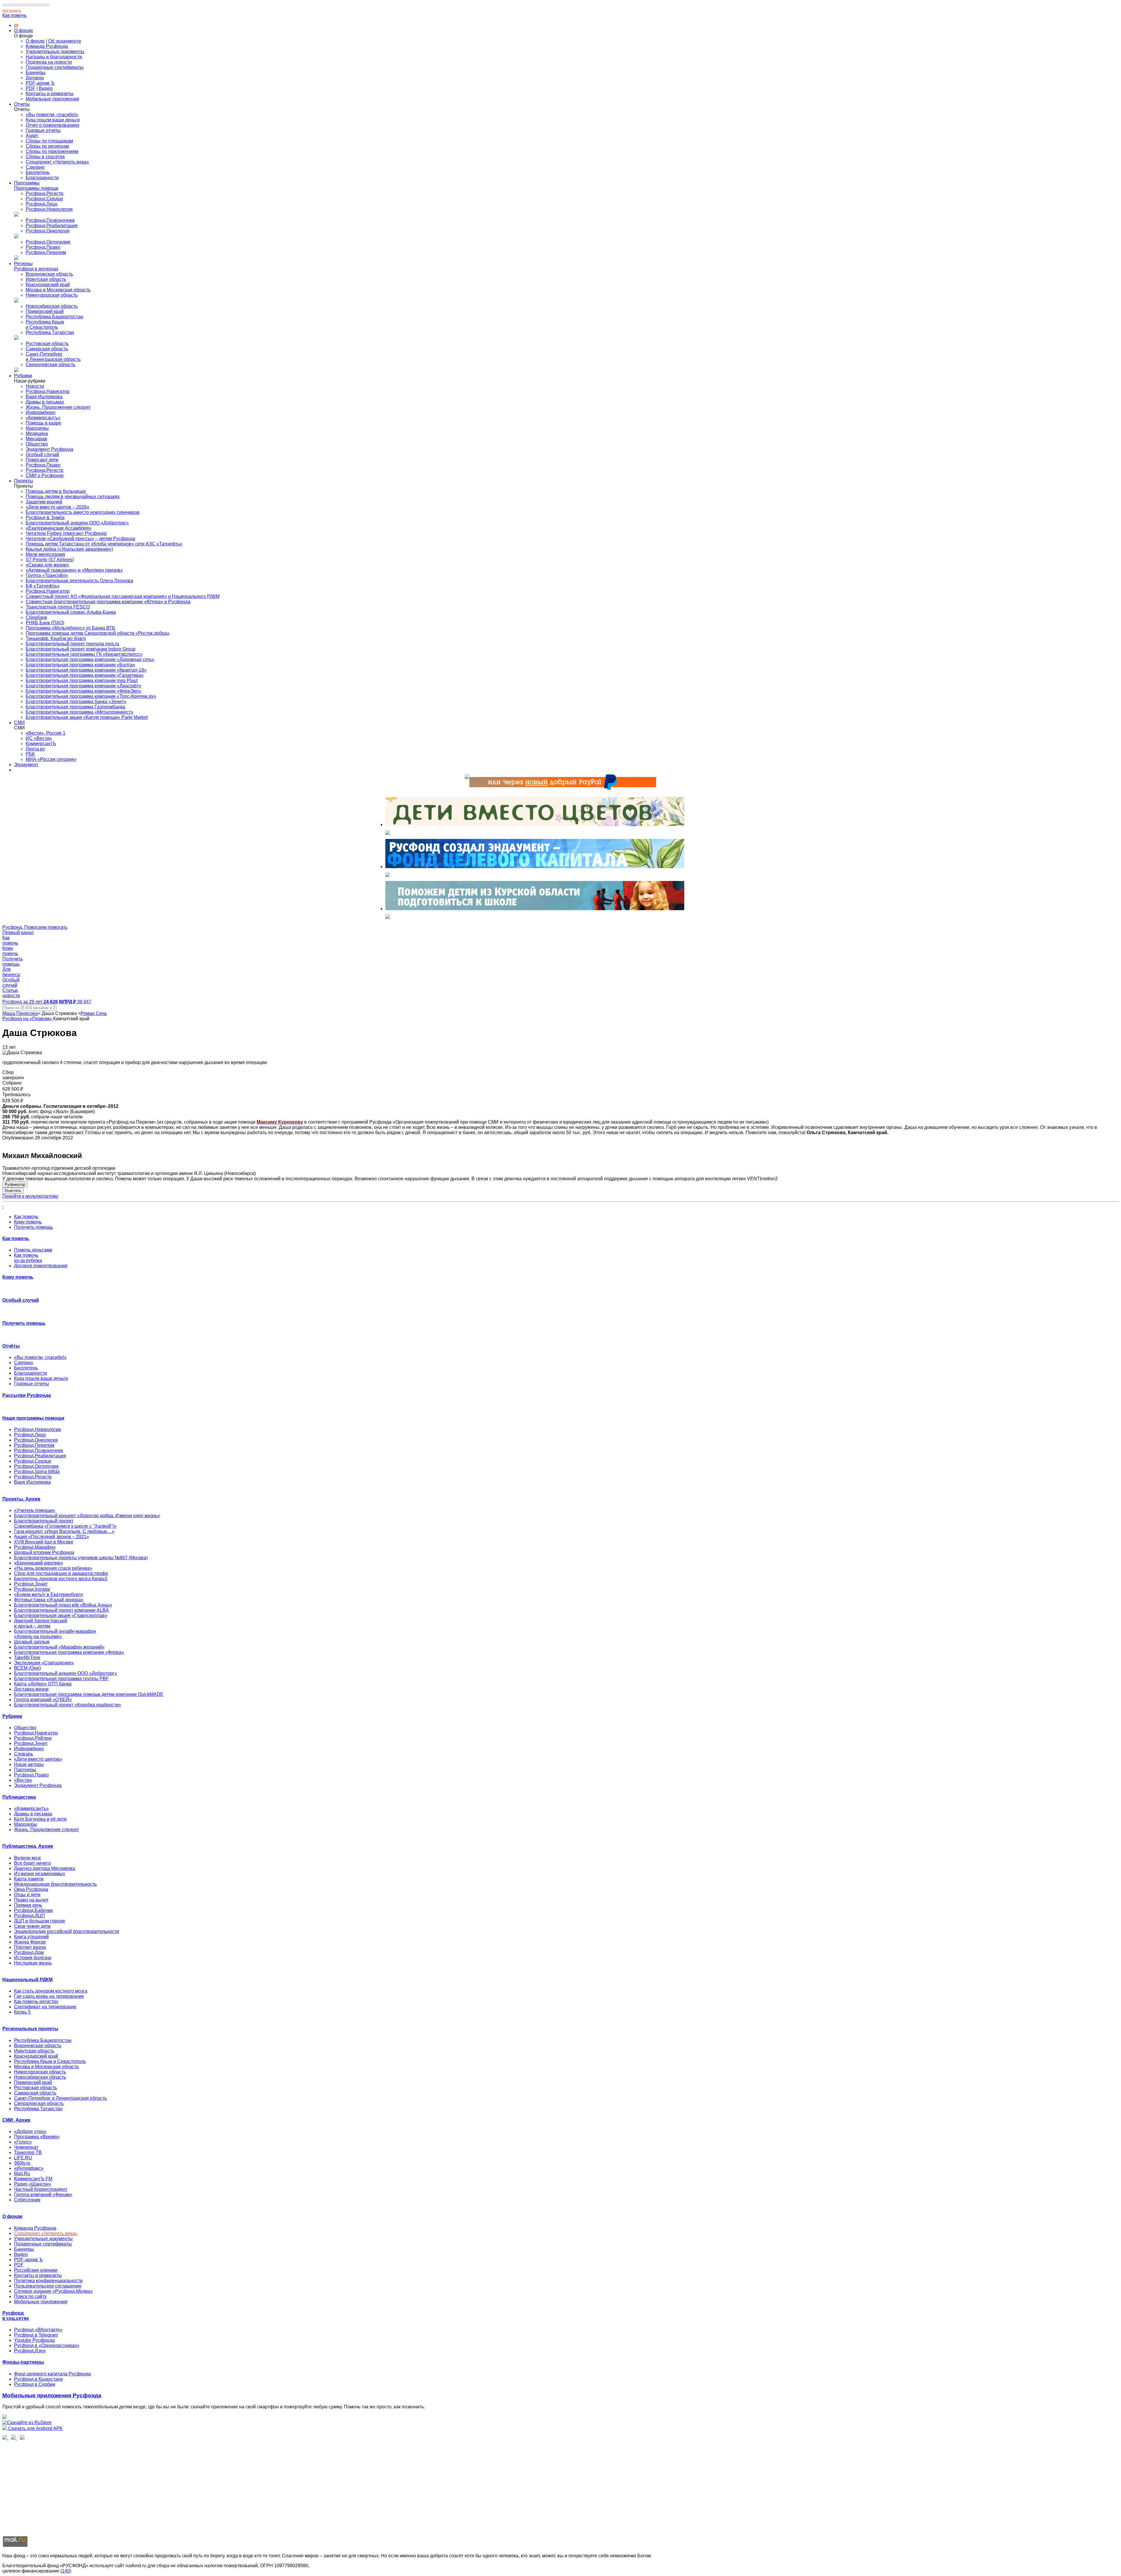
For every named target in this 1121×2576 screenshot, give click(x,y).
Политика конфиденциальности (48, 2281)
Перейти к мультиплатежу (30, 1196)
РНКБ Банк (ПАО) (45, 623)
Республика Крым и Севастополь (45, 325)
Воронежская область (49, 274)
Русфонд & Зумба (45, 518)
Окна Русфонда (31, 1889)
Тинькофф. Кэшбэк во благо (56, 638)
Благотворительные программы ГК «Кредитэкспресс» (84, 654)
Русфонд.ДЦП (29, 1916)
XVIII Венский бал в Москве (44, 1542)
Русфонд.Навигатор (48, 391)
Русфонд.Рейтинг (33, 1738)
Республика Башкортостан (54, 317)
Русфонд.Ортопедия (48, 242)
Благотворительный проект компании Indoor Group (81, 649)
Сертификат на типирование (45, 2007)
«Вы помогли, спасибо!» (52, 115)
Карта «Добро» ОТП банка (43, 1684)
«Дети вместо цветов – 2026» (58, 507)
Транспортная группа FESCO (58, 607)
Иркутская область (46, 279)
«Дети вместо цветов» (38, 1759)
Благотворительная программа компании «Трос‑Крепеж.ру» (91, 696)
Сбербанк (36, 617)
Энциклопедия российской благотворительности (67, 1931)
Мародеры (37, 428)
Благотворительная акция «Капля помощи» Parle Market (87, 717)
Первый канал (18, 932)
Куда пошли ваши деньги (53, 120)
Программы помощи (36, 188)
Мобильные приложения (52, 99)
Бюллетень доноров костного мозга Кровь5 (61, 1579)
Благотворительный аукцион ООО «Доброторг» (77, 523)
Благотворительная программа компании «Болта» (80, 665)
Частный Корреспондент (41, 2189)
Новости (35, 386)
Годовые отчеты (43, 130)
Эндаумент (26, 765)
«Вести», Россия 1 (46, 733)
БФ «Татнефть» (43, 586)
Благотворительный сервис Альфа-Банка (71, 612)
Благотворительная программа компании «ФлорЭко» (83, 691)
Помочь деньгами (33, 1250)
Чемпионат (26, 2147)
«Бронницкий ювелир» (39, 1563)
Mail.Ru (22, 2173)
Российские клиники (36, 2270)
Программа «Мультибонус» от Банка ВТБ (71, 628)
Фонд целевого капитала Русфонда (52, 2374)
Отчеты (22, 104)
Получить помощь (33, 1227)
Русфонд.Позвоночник (50, 220)
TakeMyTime (27, 1658)
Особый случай (42, 454)
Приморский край (45, 311)
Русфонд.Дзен (30, 2351)
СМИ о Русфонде (45, 476)
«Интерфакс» (29, 2168)
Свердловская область (51, 365)
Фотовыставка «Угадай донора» (49, 1600)
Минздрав (36, 439)
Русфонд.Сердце (44, 199)
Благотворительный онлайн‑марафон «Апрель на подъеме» (55, 1634)
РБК (30, 754)
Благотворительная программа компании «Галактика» (85, 675)
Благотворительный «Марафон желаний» (59, 1647)
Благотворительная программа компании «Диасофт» (83, 686)
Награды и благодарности (54, 57)
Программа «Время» (37, 2137)
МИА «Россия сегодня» (51, 759)
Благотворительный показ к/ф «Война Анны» (63, 1605)
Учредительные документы (55, 52)
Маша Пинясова (20, 1013)
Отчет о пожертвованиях (53, 125)
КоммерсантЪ (41, 744)
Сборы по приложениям (52, 151)
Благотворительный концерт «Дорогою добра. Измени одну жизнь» (87, 1516)
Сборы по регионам (47, 146)
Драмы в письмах (45, 402)
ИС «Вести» (39, 738)
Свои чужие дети (32, 1926)
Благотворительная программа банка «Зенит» (76, 702)
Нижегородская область (52, 295)
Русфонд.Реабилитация (52, 226)
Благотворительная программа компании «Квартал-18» (86, 670)
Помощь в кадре (43, 423)
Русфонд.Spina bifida (37, 1472)
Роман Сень (94, 1013)
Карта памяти (29, 1879)
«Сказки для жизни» (47, 565)
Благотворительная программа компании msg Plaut (82, 680)
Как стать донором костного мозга (51, 1991)
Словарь (24, 1754)
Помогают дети (42, 460)
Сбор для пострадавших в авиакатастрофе (61, 1573)
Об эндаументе (65, 41)
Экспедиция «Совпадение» (44, 1663)
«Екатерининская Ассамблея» (59, 528)
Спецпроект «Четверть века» (57, 162)
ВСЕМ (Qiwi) (27, 1668)
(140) (66, 2571)
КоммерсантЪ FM (33, 2179)
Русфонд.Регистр (45, 193)
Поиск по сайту (30, 2296)
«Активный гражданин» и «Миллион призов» (74, 570)
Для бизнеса (12, 11)
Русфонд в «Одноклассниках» (47, 2345)
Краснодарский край (48, 285)
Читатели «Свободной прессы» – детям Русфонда (80, 539)
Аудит (32, 136)
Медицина (37, 433)
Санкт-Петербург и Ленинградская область (53, 357)
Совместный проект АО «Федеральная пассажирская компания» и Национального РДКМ (123, 596)
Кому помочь (28, 1222)
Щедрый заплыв (32, 1642)
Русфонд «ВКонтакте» (38, 2330)
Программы (27, 183)
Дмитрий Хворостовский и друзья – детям (41, 1623)
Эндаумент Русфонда (49, 449)
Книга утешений (31, 1937)
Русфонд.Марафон (35, 1547)
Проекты (24, 481)
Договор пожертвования (41, 1266)
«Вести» (23, 1780)
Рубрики (23, 376)
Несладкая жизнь (33, 1963)
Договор (35, 78)
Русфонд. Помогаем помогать (35, 927)
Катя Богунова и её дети (40, 1819)
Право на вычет (31, 1900)
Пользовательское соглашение (48, 2286)
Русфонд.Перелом (46, 252)
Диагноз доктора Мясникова (45, 1868)
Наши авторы (29, 1764)
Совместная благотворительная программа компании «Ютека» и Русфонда (108, 602)
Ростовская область (47, 344)
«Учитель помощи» (35, 1510)
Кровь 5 (22, 2012)
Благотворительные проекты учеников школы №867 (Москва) (81, 1558)
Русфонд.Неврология (49, 209)
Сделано (35, 167)
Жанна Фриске (30, 1942)
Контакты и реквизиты (50, 94)
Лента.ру (35, 749)
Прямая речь (28, 1905)
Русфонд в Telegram (36, 2335)
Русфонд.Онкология (48, 231)
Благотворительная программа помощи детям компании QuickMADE (89, 1694)
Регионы (23, 264)
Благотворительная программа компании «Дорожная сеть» (90, 659)
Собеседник (27, 2200)
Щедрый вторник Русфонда (44, 1552)
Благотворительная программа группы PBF (61, 1679)
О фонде (24, 31)
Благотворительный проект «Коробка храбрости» (68, 1705)
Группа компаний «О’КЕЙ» (43, 1700)
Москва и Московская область (58, 290)
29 (16, 26)
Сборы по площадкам (49, 141)
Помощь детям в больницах (56, 491)
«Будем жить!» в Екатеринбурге (48, 1594)
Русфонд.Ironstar (32, 1589)
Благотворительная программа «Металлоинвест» (80, 712)
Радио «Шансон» (33, 2184)
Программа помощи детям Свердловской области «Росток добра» (98, 633)
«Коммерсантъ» (43, 418)
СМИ (19, 723)
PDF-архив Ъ (40, 83)
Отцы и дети (27, 1895)
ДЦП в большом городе (40, 1921)
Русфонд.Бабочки (33, 1910)
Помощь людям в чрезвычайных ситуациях (73, 497)
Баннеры (36, 73)
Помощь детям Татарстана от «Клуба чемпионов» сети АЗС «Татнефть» (104, 544)
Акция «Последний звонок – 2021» (52, 1537)
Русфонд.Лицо (42, 204)
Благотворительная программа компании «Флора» (69, 1652)
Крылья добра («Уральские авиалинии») (69, 549)
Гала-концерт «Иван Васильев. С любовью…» (64, 1531)
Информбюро (41, 412)
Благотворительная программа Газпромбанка (75, 707)
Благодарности (42, 178)
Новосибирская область (52, 306)
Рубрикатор (15, 1184)
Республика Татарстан (50, 332)
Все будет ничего (32, 1863)
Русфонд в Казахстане (39, 2379)
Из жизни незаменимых (40, 1874)
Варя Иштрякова (44, 397)
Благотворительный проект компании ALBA (61, 1610)
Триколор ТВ (28, 2152)
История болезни (33, 1958)
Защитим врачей (44, 502)
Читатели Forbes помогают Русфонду (66, 533)
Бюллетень (38, 172)
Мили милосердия (45, 554)
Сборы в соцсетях (45, 157)
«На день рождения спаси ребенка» (53, 1568)
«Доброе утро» (30, 2131)
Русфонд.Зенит (31, 1584)
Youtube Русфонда (34, 2340)
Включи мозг (28, 1858)
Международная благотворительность (55, 1884)
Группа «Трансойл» (47, 575)
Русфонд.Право (43, 247)
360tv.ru (22, 2163)
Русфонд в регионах (36, 269)
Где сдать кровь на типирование (49, 1996)
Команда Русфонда (47, 46)
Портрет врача (30, 1947)
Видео (46, 88)
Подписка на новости (49, 62)
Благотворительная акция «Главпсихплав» (61, 1615)
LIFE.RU (23, 2158)
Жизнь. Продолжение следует (58, 407)
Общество (37, 444)
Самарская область (47, 349)
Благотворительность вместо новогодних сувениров (83, 512)
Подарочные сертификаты (55, 67)
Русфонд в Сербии (35, 2384)
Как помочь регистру (36, 2001)
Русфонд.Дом (29, 1952)
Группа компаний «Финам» (43, 2195)
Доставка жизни (31, 1689)
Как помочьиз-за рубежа (28, 1258)
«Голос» (23, 2142)
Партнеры (25, 1770)
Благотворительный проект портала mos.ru (72, 644)
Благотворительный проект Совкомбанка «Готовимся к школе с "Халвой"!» (65, 1523)
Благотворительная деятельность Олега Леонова (79, 581)
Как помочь (14, 15)
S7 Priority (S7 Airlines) (50, 560)
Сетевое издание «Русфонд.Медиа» (53, 2291)
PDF (31, 88)
